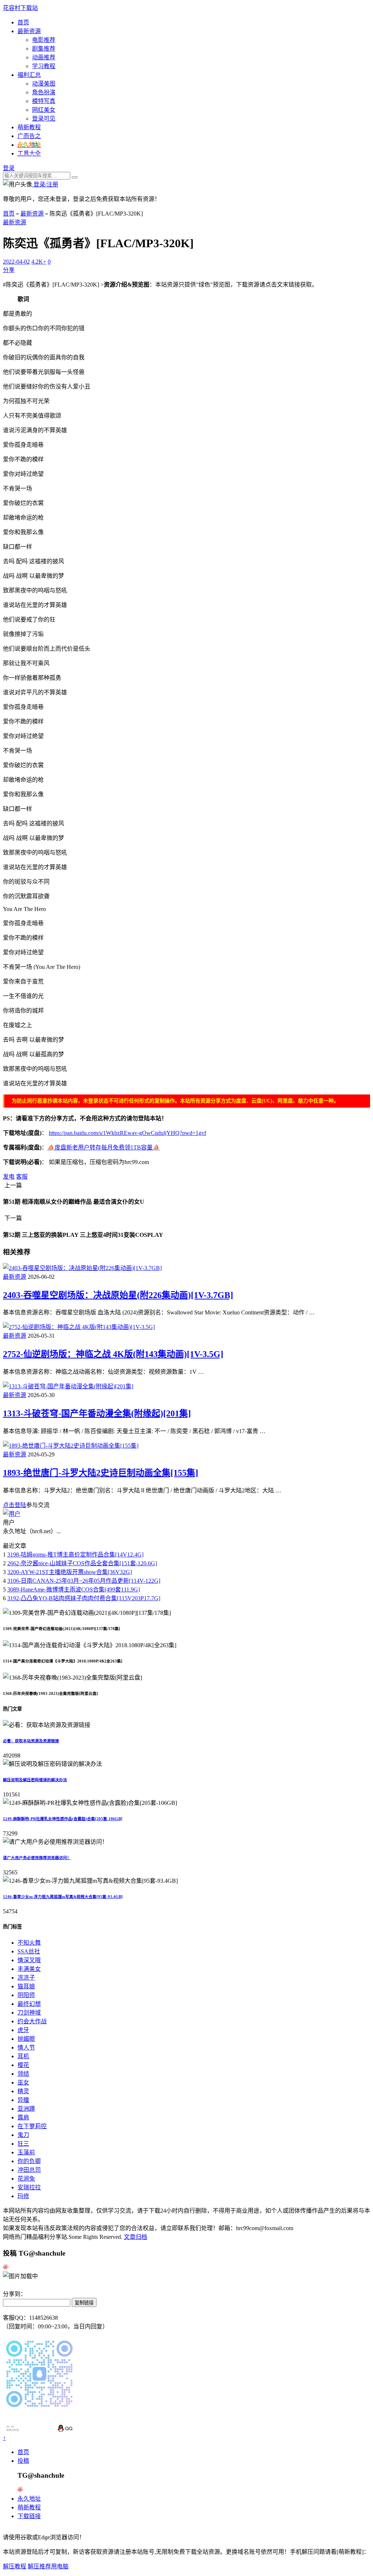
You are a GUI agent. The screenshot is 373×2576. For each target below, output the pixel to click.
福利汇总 (29, 75)
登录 (9, 168)
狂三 (23, 2144)
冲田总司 (29, 2170)
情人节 (26, 2048)
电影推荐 (44, 40)
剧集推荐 (44, 49)
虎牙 (23, 2030)
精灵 (23, 2091)
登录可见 (44, 119)
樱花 (23, 2065)
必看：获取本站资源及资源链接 (31, 1741)
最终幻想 (29, 2004)
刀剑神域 (29, 2013)
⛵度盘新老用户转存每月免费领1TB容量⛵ (104, 1147)
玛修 (23, 2196)
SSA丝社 (29, 1951)
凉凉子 (26, 1978)
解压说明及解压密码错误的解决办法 (35, 1780)
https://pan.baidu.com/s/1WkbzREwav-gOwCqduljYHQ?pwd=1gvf (127, 1133)
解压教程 (15, 2566)
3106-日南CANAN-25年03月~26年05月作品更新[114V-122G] (84, 1581)
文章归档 (136, 2237)
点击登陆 (15, 1505)
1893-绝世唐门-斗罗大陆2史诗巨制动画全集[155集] (101, 1473)
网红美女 (44, 110)
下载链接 (29, 2516)
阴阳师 (26, 1995)
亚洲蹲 (26, 2109)
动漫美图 (44, 84)
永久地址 (29, 2499)
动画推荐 (44, 57)
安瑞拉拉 (29, 2187)
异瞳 (23, 2100)
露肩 (23, 2117)
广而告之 (29, 136)
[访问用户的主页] (12, 1514)
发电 (9, 1177)
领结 (23, 2074)
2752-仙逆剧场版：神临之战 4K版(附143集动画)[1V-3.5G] (113, 1354)
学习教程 (44, 66)
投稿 (23, 2461)
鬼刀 (23, 2135)
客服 (22, 1177)
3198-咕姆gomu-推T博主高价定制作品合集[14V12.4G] (75, 1555)
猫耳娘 (26, 1986)
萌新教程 (29, 127)
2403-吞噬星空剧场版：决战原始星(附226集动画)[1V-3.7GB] (118, 1295)
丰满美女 (29, 1969)
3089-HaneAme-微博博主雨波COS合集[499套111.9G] (74, 1589)
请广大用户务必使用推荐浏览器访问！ (37, 1858)
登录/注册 (45, 184)
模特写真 (44, 101)
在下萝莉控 (32, 2126)
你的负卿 (29, 2161)
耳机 (23, 2056)
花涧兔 (26, 2179)
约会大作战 (32, 2021)
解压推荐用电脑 (48, 2566)
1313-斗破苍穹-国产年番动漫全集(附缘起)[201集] (97, 1413)
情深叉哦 (29, 1960)
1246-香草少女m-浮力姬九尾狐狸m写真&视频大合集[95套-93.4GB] (63, 1897)
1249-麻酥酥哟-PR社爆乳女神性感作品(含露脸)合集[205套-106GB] (63, 1819)
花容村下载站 (20, 8)
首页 (23, 22)
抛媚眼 (26, 2039)
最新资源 (29, 31)
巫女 (23, 2082)
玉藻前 (26, 2152)
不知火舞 (29, 1943)
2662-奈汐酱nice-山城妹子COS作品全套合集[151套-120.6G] (82, 1563)
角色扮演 (44, 92)
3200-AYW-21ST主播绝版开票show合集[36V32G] (70, 1572)
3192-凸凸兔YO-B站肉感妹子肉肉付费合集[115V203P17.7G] (84, 1598)
